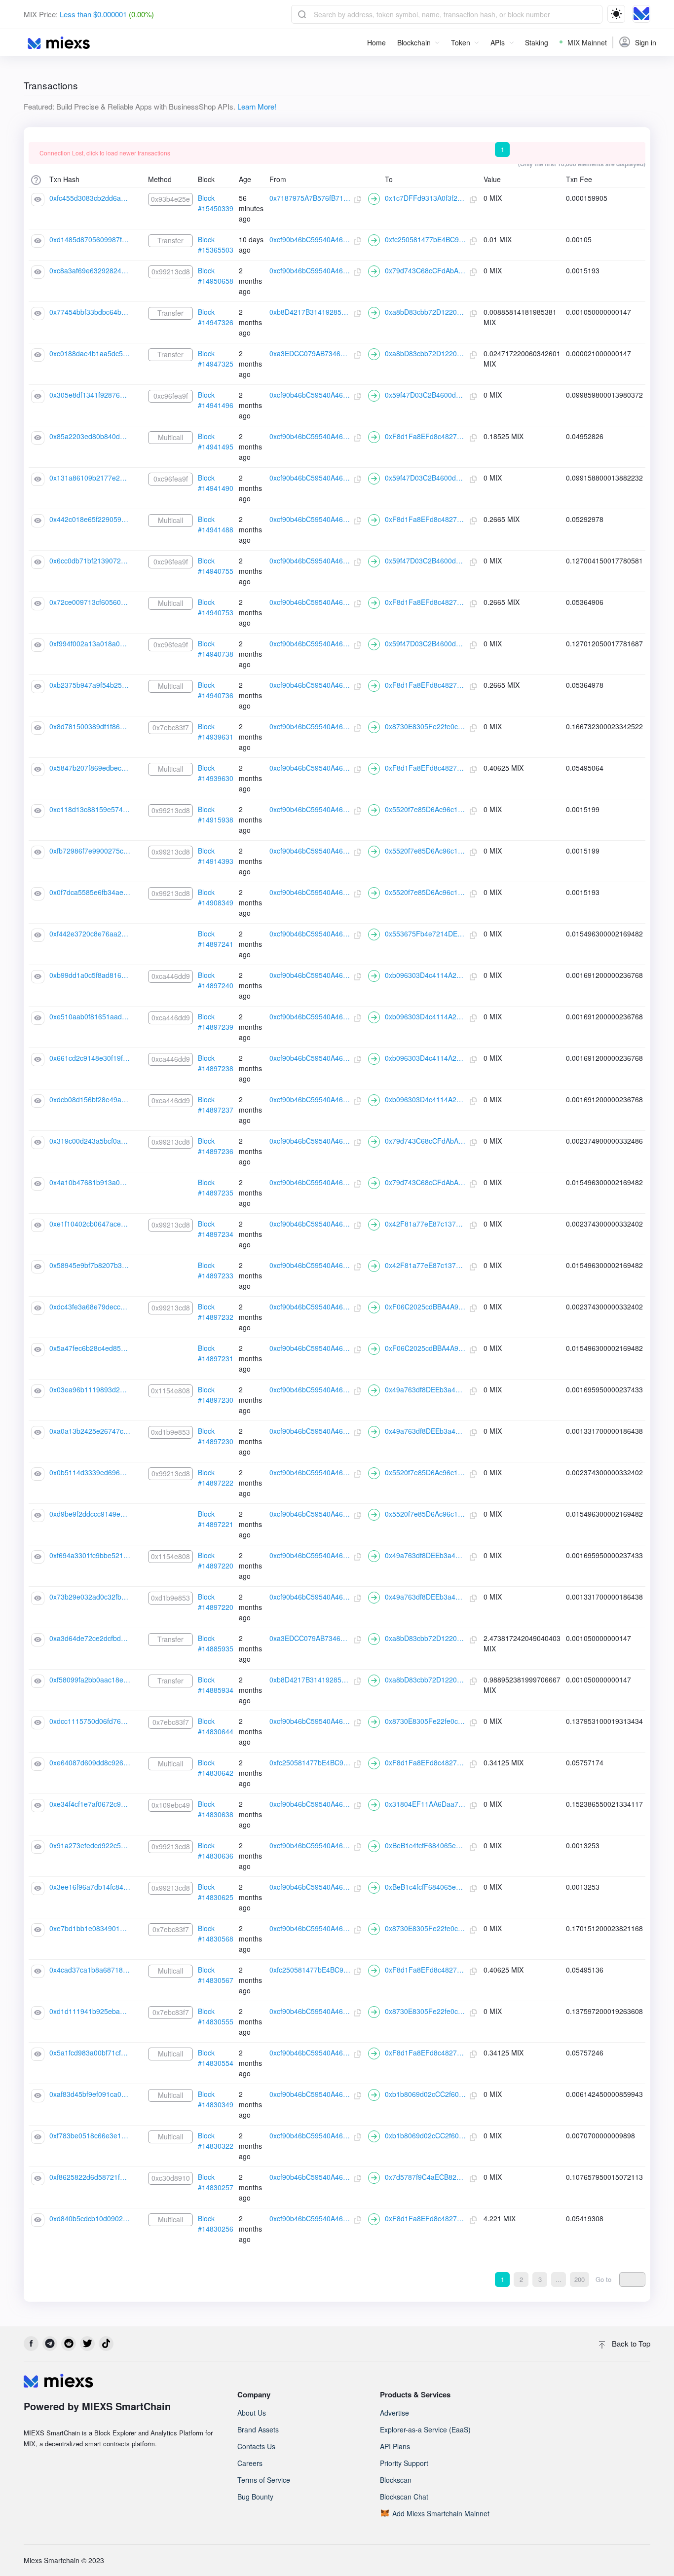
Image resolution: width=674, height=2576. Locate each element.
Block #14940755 (216, 566)
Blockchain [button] (414, 42)
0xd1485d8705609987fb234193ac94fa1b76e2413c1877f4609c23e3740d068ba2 (90, 239)
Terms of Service (264, 2480)
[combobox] (447, 14)
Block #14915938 (216, 814)
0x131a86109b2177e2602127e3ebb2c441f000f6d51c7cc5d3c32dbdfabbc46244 (90, 478)
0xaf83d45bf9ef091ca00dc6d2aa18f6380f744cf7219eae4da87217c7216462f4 (90, 2094)
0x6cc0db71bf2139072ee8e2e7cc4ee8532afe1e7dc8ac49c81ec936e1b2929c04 (90, 560)
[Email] (69, 2344)
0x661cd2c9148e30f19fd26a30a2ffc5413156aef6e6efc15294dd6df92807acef (90, 1058)
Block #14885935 (216, 1643)
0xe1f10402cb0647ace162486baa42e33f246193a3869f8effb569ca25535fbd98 (90, 1224)
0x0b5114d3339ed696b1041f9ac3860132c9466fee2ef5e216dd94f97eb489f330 (90, 1472)
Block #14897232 (216, 1312)
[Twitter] (87, 2344)
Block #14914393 (216, 856)
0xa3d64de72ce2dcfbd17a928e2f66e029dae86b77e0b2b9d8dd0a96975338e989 (90, 1638)
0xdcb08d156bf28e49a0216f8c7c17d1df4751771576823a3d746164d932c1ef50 (90, 1099)
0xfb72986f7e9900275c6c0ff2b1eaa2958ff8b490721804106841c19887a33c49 (90, 851)
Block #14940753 (216, 607)
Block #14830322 (216, 2141)
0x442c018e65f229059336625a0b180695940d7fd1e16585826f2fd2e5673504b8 (90, 519)
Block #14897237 (216, 1104)
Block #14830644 (216, 1726)
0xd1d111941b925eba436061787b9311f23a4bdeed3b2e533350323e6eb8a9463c (90, 2011)
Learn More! (257, 106)
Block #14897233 (216, 1270)
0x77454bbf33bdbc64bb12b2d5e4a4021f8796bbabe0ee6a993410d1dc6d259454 (90, 312)
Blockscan (396, 2480)
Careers (250, 2463)
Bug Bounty (255, 2497)
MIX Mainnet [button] (587, 42)
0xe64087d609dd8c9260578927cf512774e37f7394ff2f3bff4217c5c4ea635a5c (90, 1762)
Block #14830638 (216, 1809)
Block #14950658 (216, 276)
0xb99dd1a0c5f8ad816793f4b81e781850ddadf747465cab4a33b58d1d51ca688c (90, 975)
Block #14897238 (216, 1063)
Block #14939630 (216, 773)
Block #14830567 (216, 1975)
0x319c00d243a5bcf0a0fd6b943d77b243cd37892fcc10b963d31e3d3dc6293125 (90, 1141)
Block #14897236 (216, 1146)
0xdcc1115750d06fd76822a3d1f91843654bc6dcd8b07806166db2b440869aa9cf (90, 1721)
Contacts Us (256, 2446)
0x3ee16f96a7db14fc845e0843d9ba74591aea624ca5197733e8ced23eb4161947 (90, 1887)
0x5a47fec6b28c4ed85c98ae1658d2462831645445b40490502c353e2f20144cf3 (90, 1348)
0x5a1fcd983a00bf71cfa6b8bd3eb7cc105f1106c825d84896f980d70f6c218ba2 (90, 2053)
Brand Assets (258, 2429)
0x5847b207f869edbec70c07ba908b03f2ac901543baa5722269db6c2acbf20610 (90, 768)
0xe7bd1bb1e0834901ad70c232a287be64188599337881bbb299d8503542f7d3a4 (90, 1928)
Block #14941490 (216, 483)
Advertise (394, 2413)
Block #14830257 (216, 2182)
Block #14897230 (216, 1395)
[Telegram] (50, 2344)
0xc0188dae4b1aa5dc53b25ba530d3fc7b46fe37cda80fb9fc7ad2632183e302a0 (90, 353)
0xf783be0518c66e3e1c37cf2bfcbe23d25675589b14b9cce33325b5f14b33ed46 (90, 2135)
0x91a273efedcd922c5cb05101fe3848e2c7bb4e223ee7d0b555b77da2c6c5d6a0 (90, 1845)
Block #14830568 (216, 1933)
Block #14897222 (216, 1477)
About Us (252, 2413)
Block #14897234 (216, 1229)
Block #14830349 (216, 2099)
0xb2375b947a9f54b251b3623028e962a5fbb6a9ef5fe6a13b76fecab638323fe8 (90, 685)
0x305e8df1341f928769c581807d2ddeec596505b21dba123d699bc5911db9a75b (90, 395)
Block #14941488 (216, 524)
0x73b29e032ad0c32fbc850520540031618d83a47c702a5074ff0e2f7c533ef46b (90, 1597)
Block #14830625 (216, 1892)
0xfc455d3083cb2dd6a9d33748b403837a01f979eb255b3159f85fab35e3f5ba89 (90, 198)
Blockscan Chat (404, 2497)
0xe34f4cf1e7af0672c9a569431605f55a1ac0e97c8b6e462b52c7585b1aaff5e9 (90, 1804)
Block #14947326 (216, 317)
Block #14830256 (216, 2223)
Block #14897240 (216, 980)
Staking (537, 42)
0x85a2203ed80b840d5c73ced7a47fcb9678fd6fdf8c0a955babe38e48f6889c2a (90, 436)
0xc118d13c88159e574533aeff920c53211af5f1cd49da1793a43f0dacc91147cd (90, 809)
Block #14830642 (216, 1768)
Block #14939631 (216, 731)
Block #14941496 (216, 400)
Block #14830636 (216, 1850)
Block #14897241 (216, 939)
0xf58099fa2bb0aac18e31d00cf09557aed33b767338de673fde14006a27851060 (90, 1680)
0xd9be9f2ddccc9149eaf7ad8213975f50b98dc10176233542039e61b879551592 (90, 1514)
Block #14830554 (216, 2058)
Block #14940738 (216, 649)
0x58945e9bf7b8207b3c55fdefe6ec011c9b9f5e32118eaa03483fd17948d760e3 (90, 1265)
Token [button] (461, 42)
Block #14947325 (216, 358)
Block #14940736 (216, 690)
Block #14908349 (216, 897)
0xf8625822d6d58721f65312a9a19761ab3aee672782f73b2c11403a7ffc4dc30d (90, 2177)
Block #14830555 (216, 2016)
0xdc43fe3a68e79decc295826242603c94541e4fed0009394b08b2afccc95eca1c (90, 1307)
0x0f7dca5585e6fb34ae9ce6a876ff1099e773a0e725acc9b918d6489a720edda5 (90, 892)
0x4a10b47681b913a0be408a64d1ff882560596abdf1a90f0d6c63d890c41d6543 (90, 1182)
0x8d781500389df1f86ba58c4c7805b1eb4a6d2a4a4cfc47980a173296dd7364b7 (90, 726)
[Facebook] (31, 2344)
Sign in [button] (646, 42)
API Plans (395, 2446)
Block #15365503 (216, 244)
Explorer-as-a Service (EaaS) (425, 2429)
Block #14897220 (216, 1560)
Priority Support (404, 2463)
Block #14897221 (216, 1519)
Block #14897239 (216, 1022)
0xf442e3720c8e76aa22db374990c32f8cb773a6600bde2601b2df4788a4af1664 (90, 933)
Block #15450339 (216, 203)
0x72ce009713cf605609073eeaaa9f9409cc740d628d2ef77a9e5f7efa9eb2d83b (90, 602)
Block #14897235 (216, 1187)
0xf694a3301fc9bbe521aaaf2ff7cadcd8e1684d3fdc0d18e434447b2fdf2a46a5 (90, 1555)
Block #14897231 (216, 1353)
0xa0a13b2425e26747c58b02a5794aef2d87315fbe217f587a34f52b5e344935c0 (90, 1431)
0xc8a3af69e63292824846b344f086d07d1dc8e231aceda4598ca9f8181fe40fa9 (90, 270)
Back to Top (630, 2343)
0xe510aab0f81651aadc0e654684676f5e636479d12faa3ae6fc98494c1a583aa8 (90, 1016)
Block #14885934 (216, 1685)
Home (376, 42)
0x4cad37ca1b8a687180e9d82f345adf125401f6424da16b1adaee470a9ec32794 (90, 1970)
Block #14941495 (216, 441)
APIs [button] (498, 42)
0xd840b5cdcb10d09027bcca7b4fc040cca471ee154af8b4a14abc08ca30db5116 (90, 2218)
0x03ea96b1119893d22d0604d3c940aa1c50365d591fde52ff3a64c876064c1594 (90, 1389)
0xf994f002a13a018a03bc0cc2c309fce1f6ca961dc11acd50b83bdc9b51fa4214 (90, 643)
